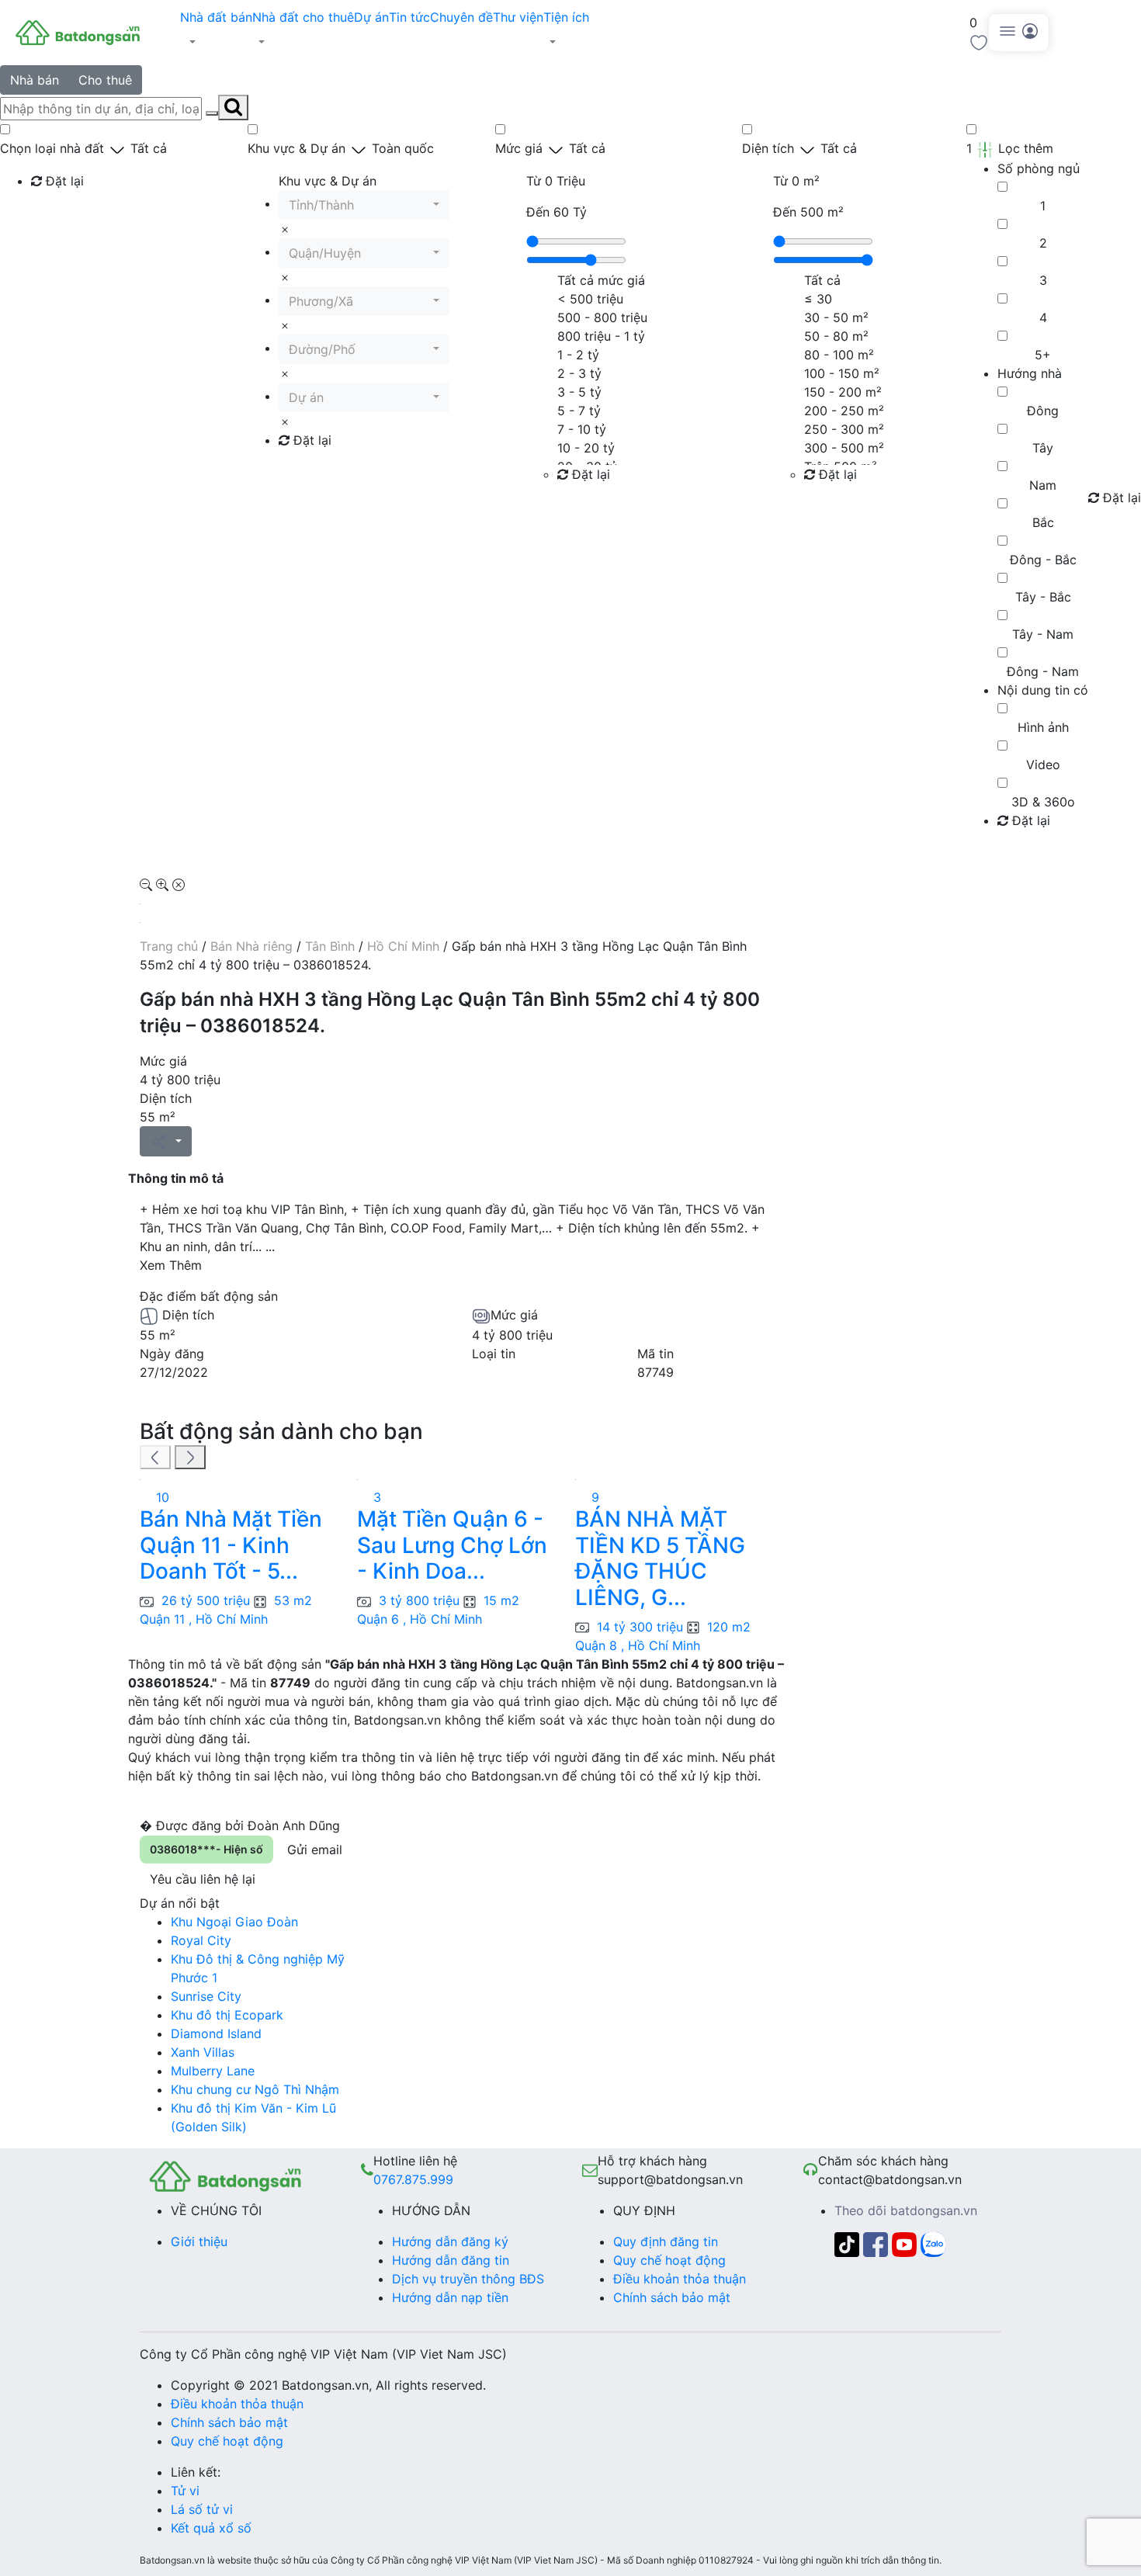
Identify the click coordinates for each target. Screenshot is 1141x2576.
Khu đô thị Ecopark (227, 2015)
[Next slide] (190, 1458)
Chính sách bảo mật (672, 2297)
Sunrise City (206, 1996)
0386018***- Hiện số (206, 1849)
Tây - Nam (1043, 634)
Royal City (201, 1940)
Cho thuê (105, 80)
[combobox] (364, 205)
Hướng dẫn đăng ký (450, 2241)
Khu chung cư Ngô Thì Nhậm (255, 2089)
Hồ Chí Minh (403, 946)
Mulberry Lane (213, 2071)
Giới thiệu (199, 2241)
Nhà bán (35, 80)
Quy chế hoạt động (669, 2260)
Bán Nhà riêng (251, 946)
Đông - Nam (1043, 671)
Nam (1043, 485)
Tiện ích (566, 17)
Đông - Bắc (1043, 560)
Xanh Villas (203, 2052)
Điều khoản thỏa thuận (680, 2279)
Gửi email (315, 1850)
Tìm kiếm (62, 213)
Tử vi (185, 2491)
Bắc (1043, 522)
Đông (1043, 411)
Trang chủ (169, 946)
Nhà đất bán (216, 17)
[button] (216, 42)
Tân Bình (330, 946)
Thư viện (518, 17)
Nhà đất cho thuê (303, 17)
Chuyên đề (461, 17)
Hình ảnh (1043, 727)
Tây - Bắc (1043, 597)
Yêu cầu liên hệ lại (203, 1879)
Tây (1043, 448)
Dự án (371, 17)
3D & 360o (1043, 802)
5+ (1043, 355)
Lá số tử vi (202, 2509)
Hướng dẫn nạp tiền (450, 2297)
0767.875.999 (413, 2179)
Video (1043, 764)
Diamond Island (216, 2033)
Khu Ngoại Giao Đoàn (234, 1922)
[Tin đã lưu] (979, 41)
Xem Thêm (171, 1265)
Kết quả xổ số (211, 2528)
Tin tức (409, 17)
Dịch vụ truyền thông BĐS (468, 2279)
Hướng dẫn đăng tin (451, 2260)
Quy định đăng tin (666, 2241)
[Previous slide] (155, 1458)
